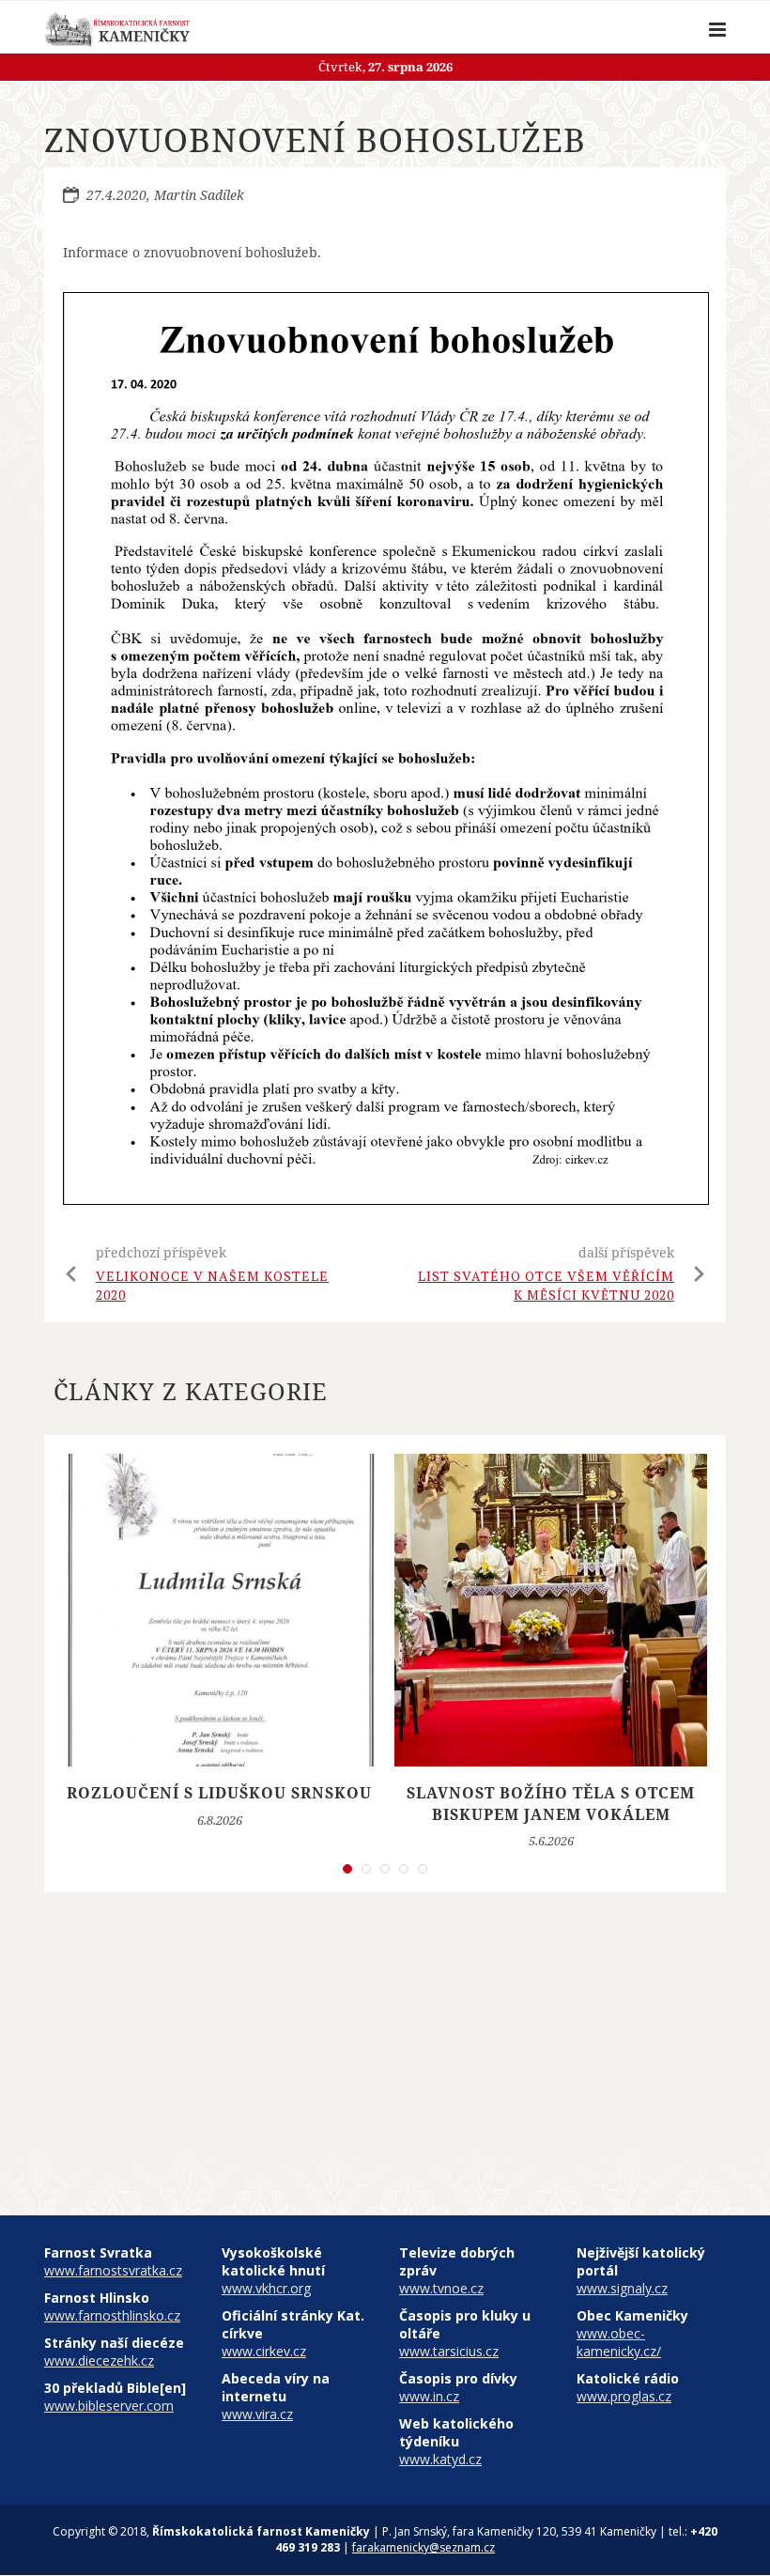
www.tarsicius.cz (449, 2351)
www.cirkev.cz (264, 2351)
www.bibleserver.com (109, 2406)
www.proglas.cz (624, 2396)
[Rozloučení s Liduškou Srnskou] (219, 1610)
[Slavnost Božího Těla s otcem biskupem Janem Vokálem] (551, 1610)
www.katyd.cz (440, 2459)
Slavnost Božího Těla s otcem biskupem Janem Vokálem (551, 1803)
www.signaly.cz (622, 2288)
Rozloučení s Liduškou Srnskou (219, 1793)
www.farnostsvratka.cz (113, 2270)
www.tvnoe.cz (441, 2288)
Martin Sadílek (199, 195)
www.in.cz (429, 2396)
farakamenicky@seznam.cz (423, 2547)
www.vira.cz (257, 2414)
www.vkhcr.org (266, 2288)
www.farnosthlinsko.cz (112, 2315)
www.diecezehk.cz (99, 2360)
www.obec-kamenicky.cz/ (619, 2342)
